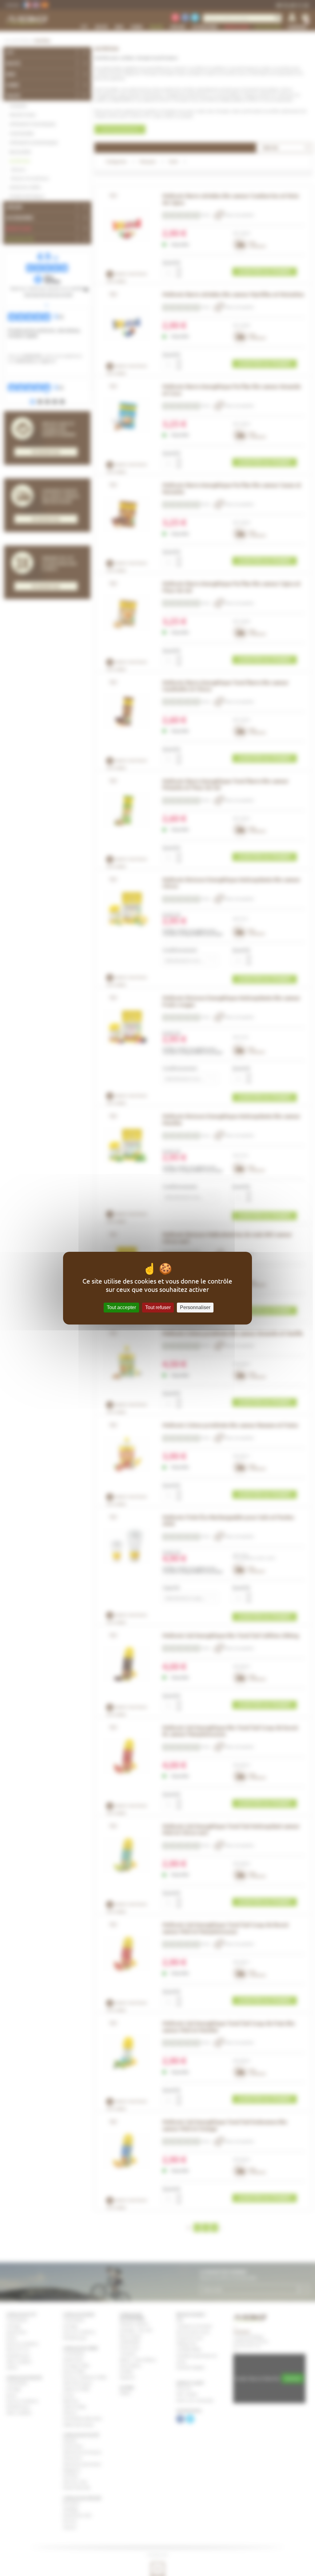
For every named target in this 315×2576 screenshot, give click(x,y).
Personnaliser (195, 1307)
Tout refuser (158, 1307)
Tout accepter (121, 1307)
